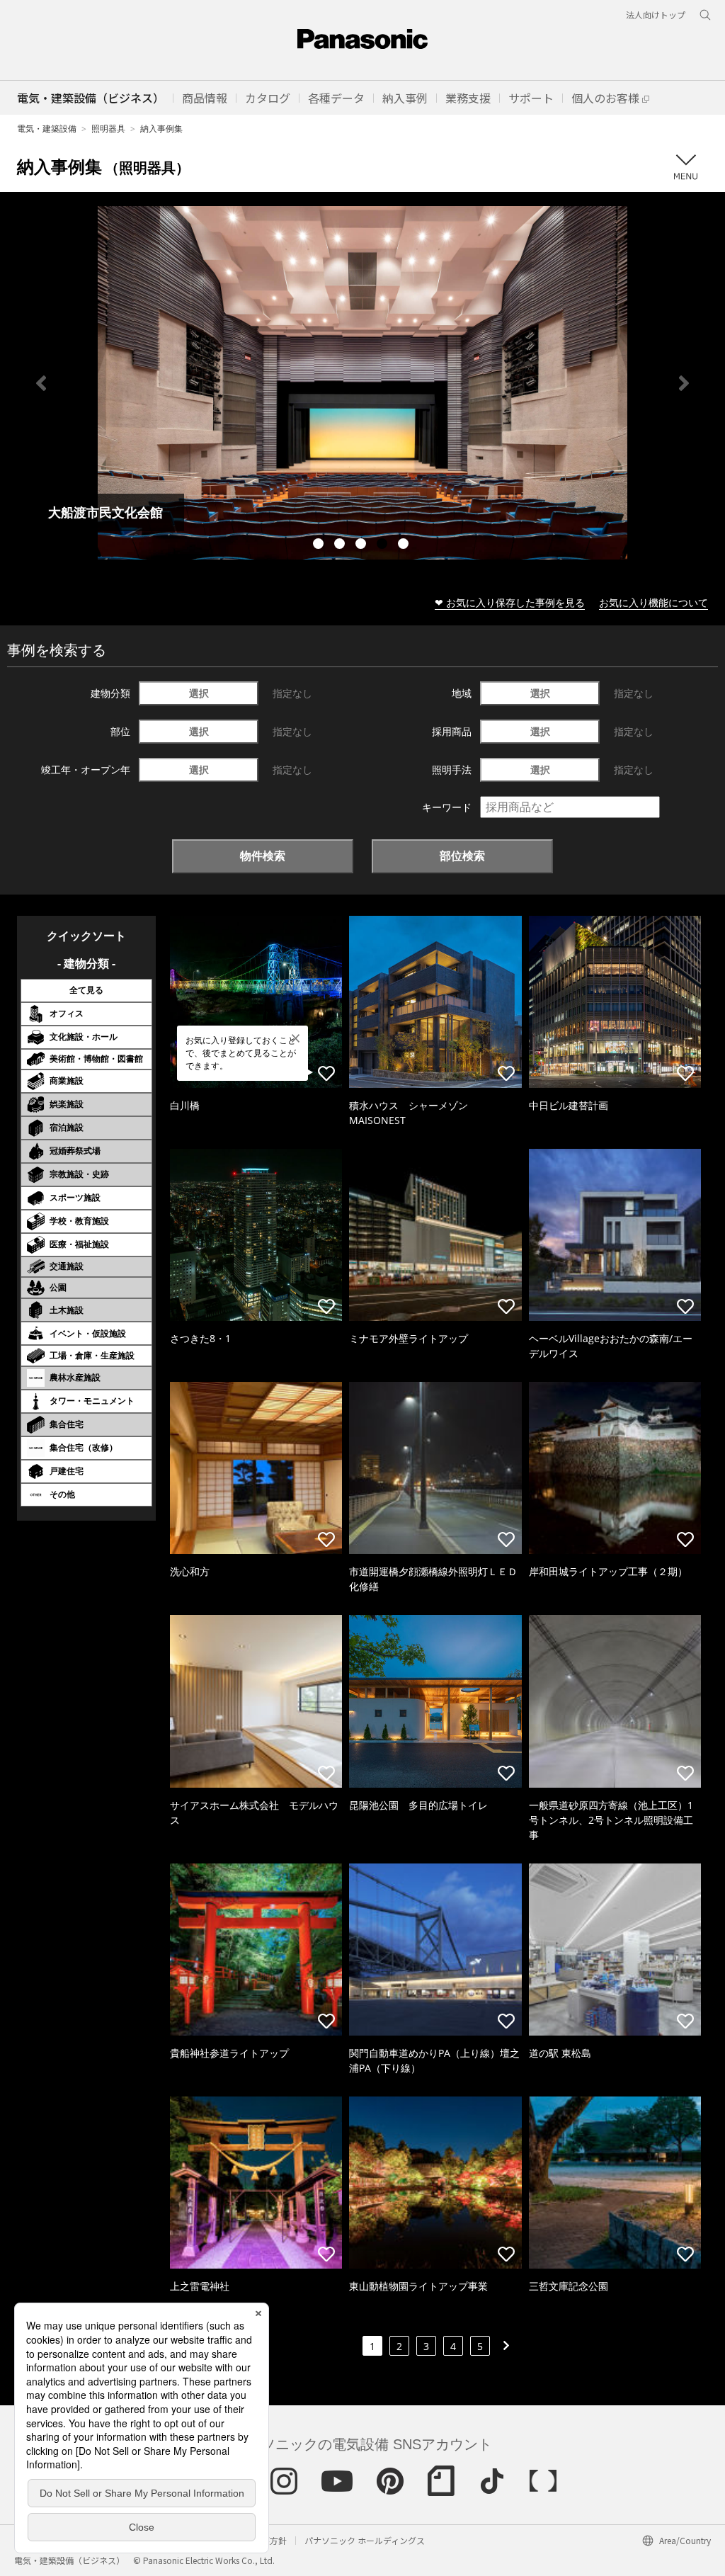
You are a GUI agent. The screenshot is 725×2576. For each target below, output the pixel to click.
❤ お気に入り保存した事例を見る (510, 602)
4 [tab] (384, 545)
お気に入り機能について (653, 602)
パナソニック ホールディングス (365, 2540)
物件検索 (263, 856)
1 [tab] (320, 545)
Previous (41, 383)
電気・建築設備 (47, 129)
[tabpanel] (362, 383)
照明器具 (108, 129)
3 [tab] (362, 545)
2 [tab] (341, 545)
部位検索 (462, 856)
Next (684, 383)
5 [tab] (405, 545)
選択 (199, 693)
